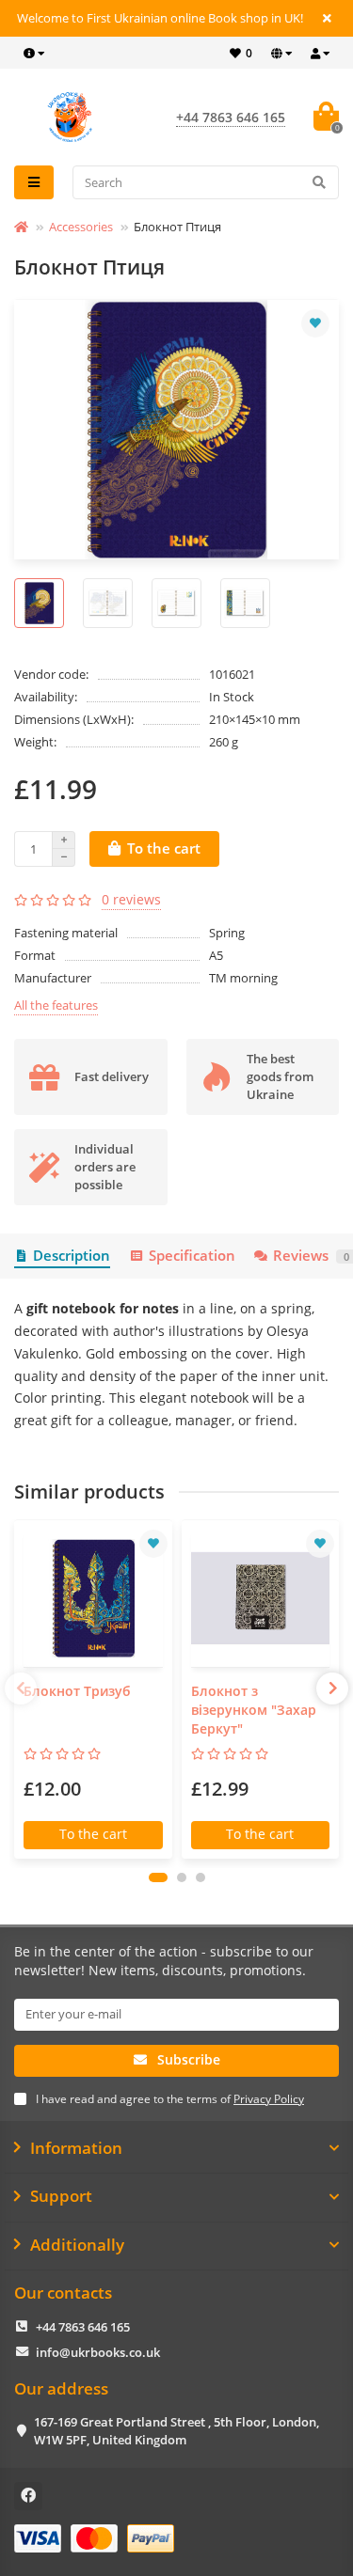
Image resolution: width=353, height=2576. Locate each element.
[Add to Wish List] (315, 323)
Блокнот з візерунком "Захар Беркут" (254, 1710)
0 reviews (131, 899)
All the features (56, 1005)
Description (72, 1256)
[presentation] (21, 1689)
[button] (158, 1877)
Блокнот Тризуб (77, 1691)
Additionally (77, 2245)
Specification (192, 1256)
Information (76, 2148)
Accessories (81, 227)
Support (61, 2196)
